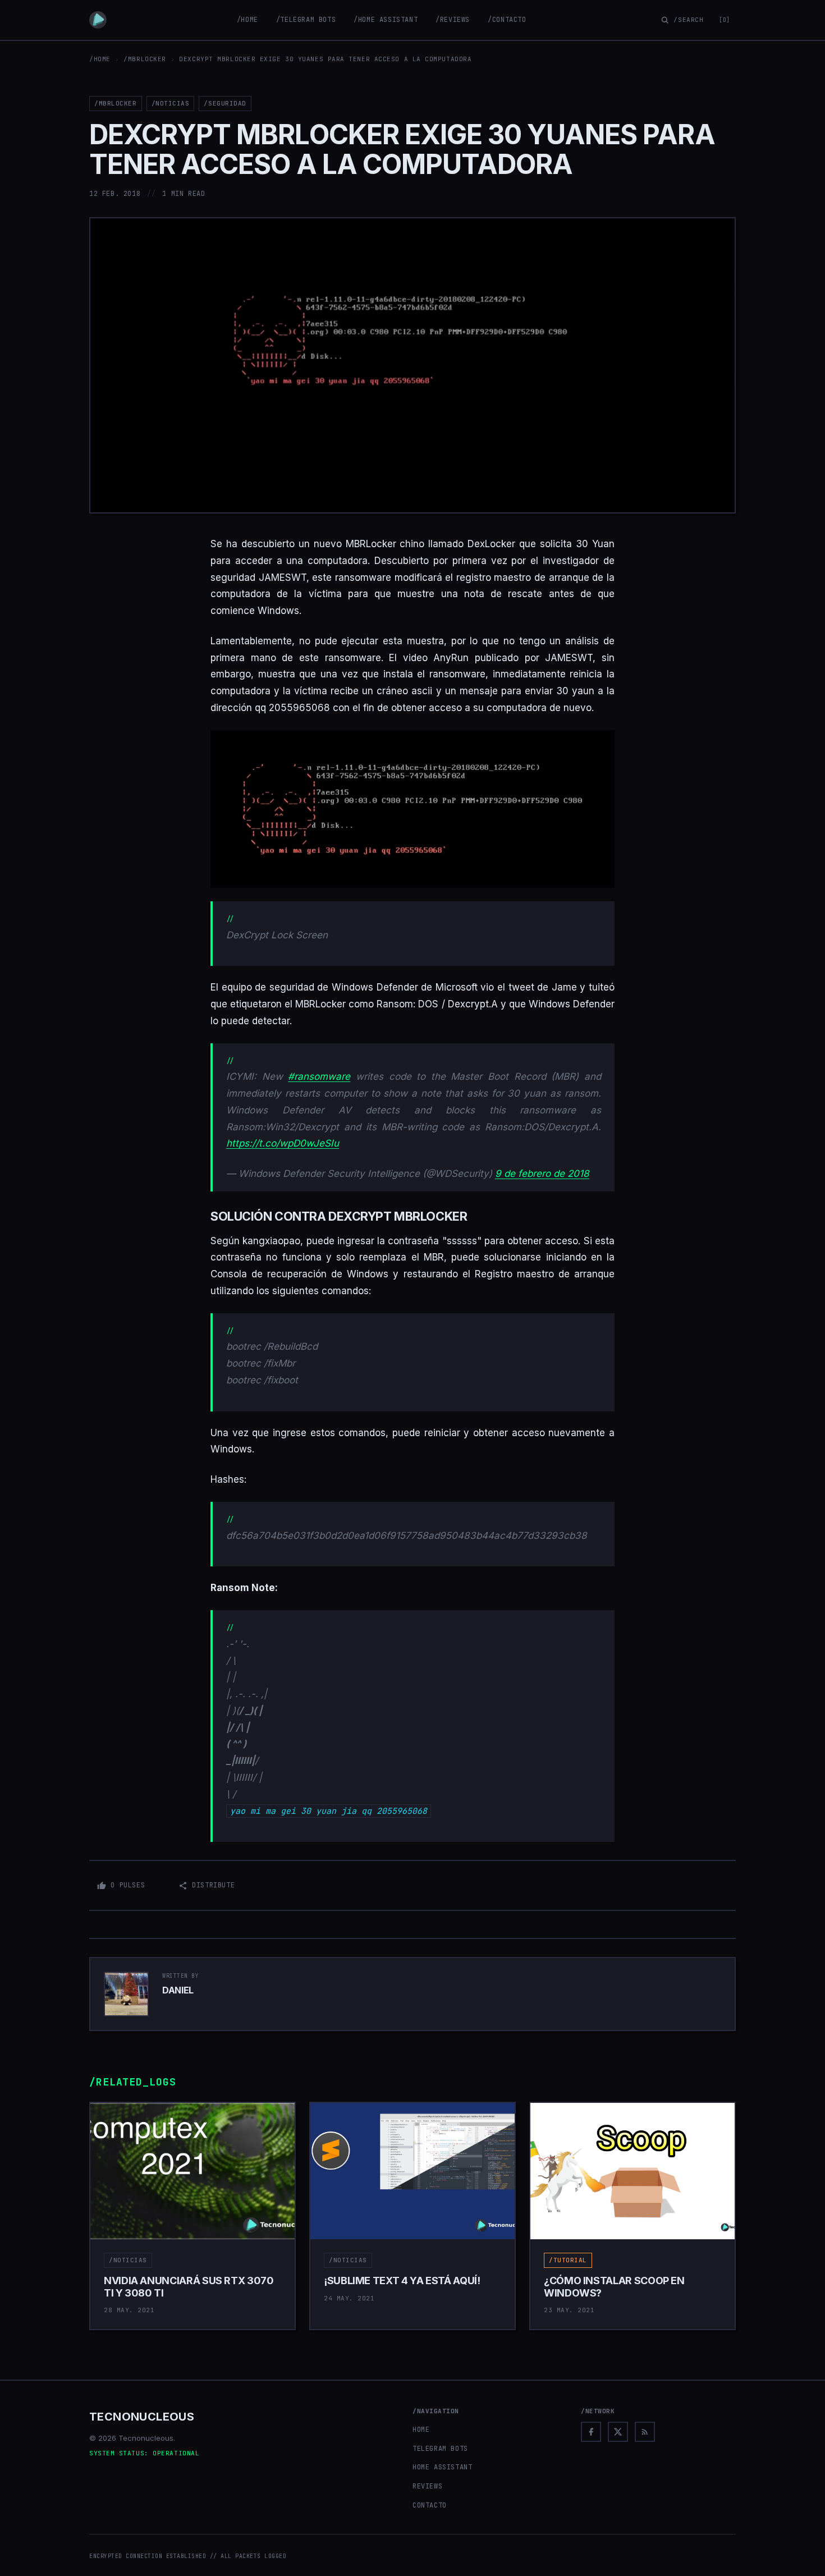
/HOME (100, 59)
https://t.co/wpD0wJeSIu (283, 1143)
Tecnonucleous (142, 2417)
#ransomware (319, 1076)
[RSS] (645, 2432)
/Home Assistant (386, 20)
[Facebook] (591, 2432)
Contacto (430, 2505)
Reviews (427, 2486)
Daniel (178, 1990)
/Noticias (171, 103)
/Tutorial (568, 2260)
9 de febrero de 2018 (542, 1174)
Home (421, 2430)
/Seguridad (225, 103)
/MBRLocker (145, 59)
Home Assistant (442, 2467)
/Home (247, 20)
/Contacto (507, 20)
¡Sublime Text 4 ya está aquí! (402, 2281)
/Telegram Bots (306, 20)
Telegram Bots (440, 2449)
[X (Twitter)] (618, 2432)
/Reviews (453, 20)
